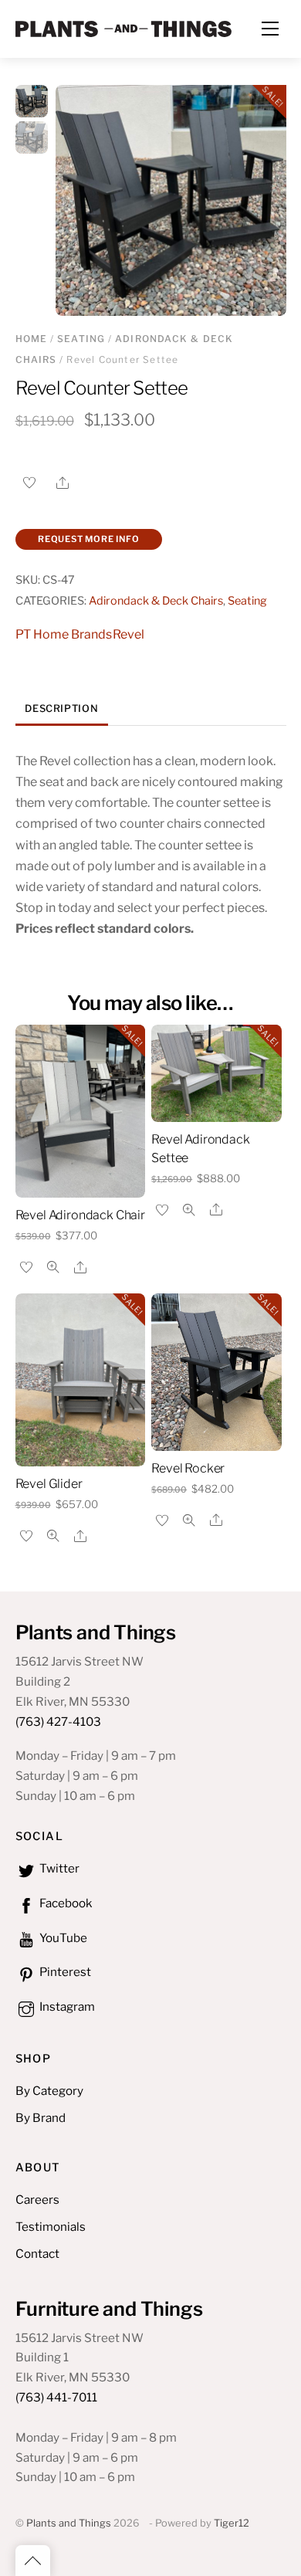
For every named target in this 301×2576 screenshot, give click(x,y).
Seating (81, 339)
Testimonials (51, 2227)
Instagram (66, 2007)
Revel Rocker (188, 1468)
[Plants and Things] (123, 27)
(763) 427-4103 (58, 1722)
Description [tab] (61, 708)
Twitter (58, 1868)
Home (32, 339)
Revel (129, 634)
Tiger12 (232, 2523)
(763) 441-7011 (56, 2397)
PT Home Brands (64, 634)
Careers (37, 2200)
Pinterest (64, 1972)
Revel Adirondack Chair (80, 1215)
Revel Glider (49, 1484)
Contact (37, 2254)
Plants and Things (69, 2523)
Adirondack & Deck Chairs (156, 601)
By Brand (41, 2118)
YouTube (62, 1938)
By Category (49, 2091)
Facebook (65, 1903)
